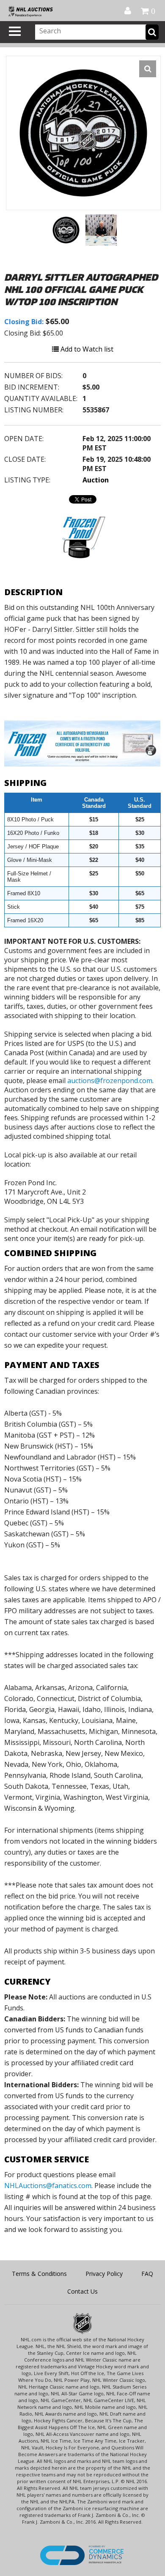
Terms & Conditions (39, 2274)
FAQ (147, 2274)
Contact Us (82, 2291)
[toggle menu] (15, 31)
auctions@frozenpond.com (110, 1081)
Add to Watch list (86, 349)
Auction (96, 480)
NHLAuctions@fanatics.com (48, 2186)
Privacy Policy (104, 2274)
